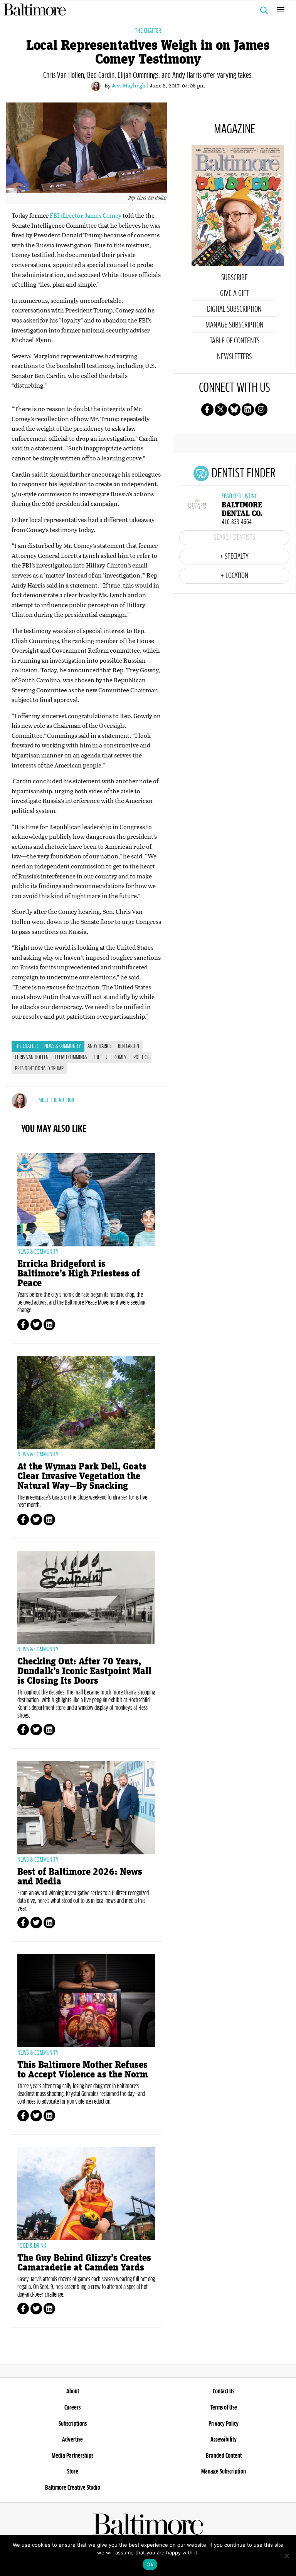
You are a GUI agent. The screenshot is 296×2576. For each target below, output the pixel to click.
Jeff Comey (116, 1058)
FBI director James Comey (86, 215)
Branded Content (224, 2456)
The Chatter (148, 31)
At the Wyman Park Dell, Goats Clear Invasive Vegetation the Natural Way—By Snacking (82, 1476)
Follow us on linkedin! (248, 410)
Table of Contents (235, 341)
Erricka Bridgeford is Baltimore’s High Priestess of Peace (79, 1274)
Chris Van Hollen (32, 1058)
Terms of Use (224, 2408)
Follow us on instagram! (261, 410)
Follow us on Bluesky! (234, 410)
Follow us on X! (221, 410)
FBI (96, 1058)
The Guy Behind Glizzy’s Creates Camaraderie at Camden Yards (84, 2263)
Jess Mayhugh (129, 85)
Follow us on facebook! (207, 410)
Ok (150, 2564)
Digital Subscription (234, 309)
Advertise (72, 2440)
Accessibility (224, 2440)
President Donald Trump (39, 1069)
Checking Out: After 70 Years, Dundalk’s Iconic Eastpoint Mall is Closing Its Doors (84, 1671)
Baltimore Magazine (145, 10)
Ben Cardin (129, 1046)
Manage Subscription (235, 325)
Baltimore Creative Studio (73, 2488)
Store (73, 2472)
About (73, 2391)
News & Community (63, 1046)
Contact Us (224, 2391)
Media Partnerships (72, 2456)
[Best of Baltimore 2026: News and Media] (86, 1808)
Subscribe (235, 278)
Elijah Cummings (71, 1058)
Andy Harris (99, 1046)
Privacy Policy (224, 2424)
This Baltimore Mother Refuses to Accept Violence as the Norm (83, 2070)
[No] (286, 2556)
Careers (72, 2408)
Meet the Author (56, 1100)
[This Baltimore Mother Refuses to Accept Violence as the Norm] (86, 2001)
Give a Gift (234, 294)
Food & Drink (32, 2246)
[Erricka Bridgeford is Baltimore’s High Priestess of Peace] (86, 1200)
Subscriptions (73, 2424)
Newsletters (234, 357)
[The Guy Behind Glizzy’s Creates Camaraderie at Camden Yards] (86, 2194)
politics (141, 1058)
